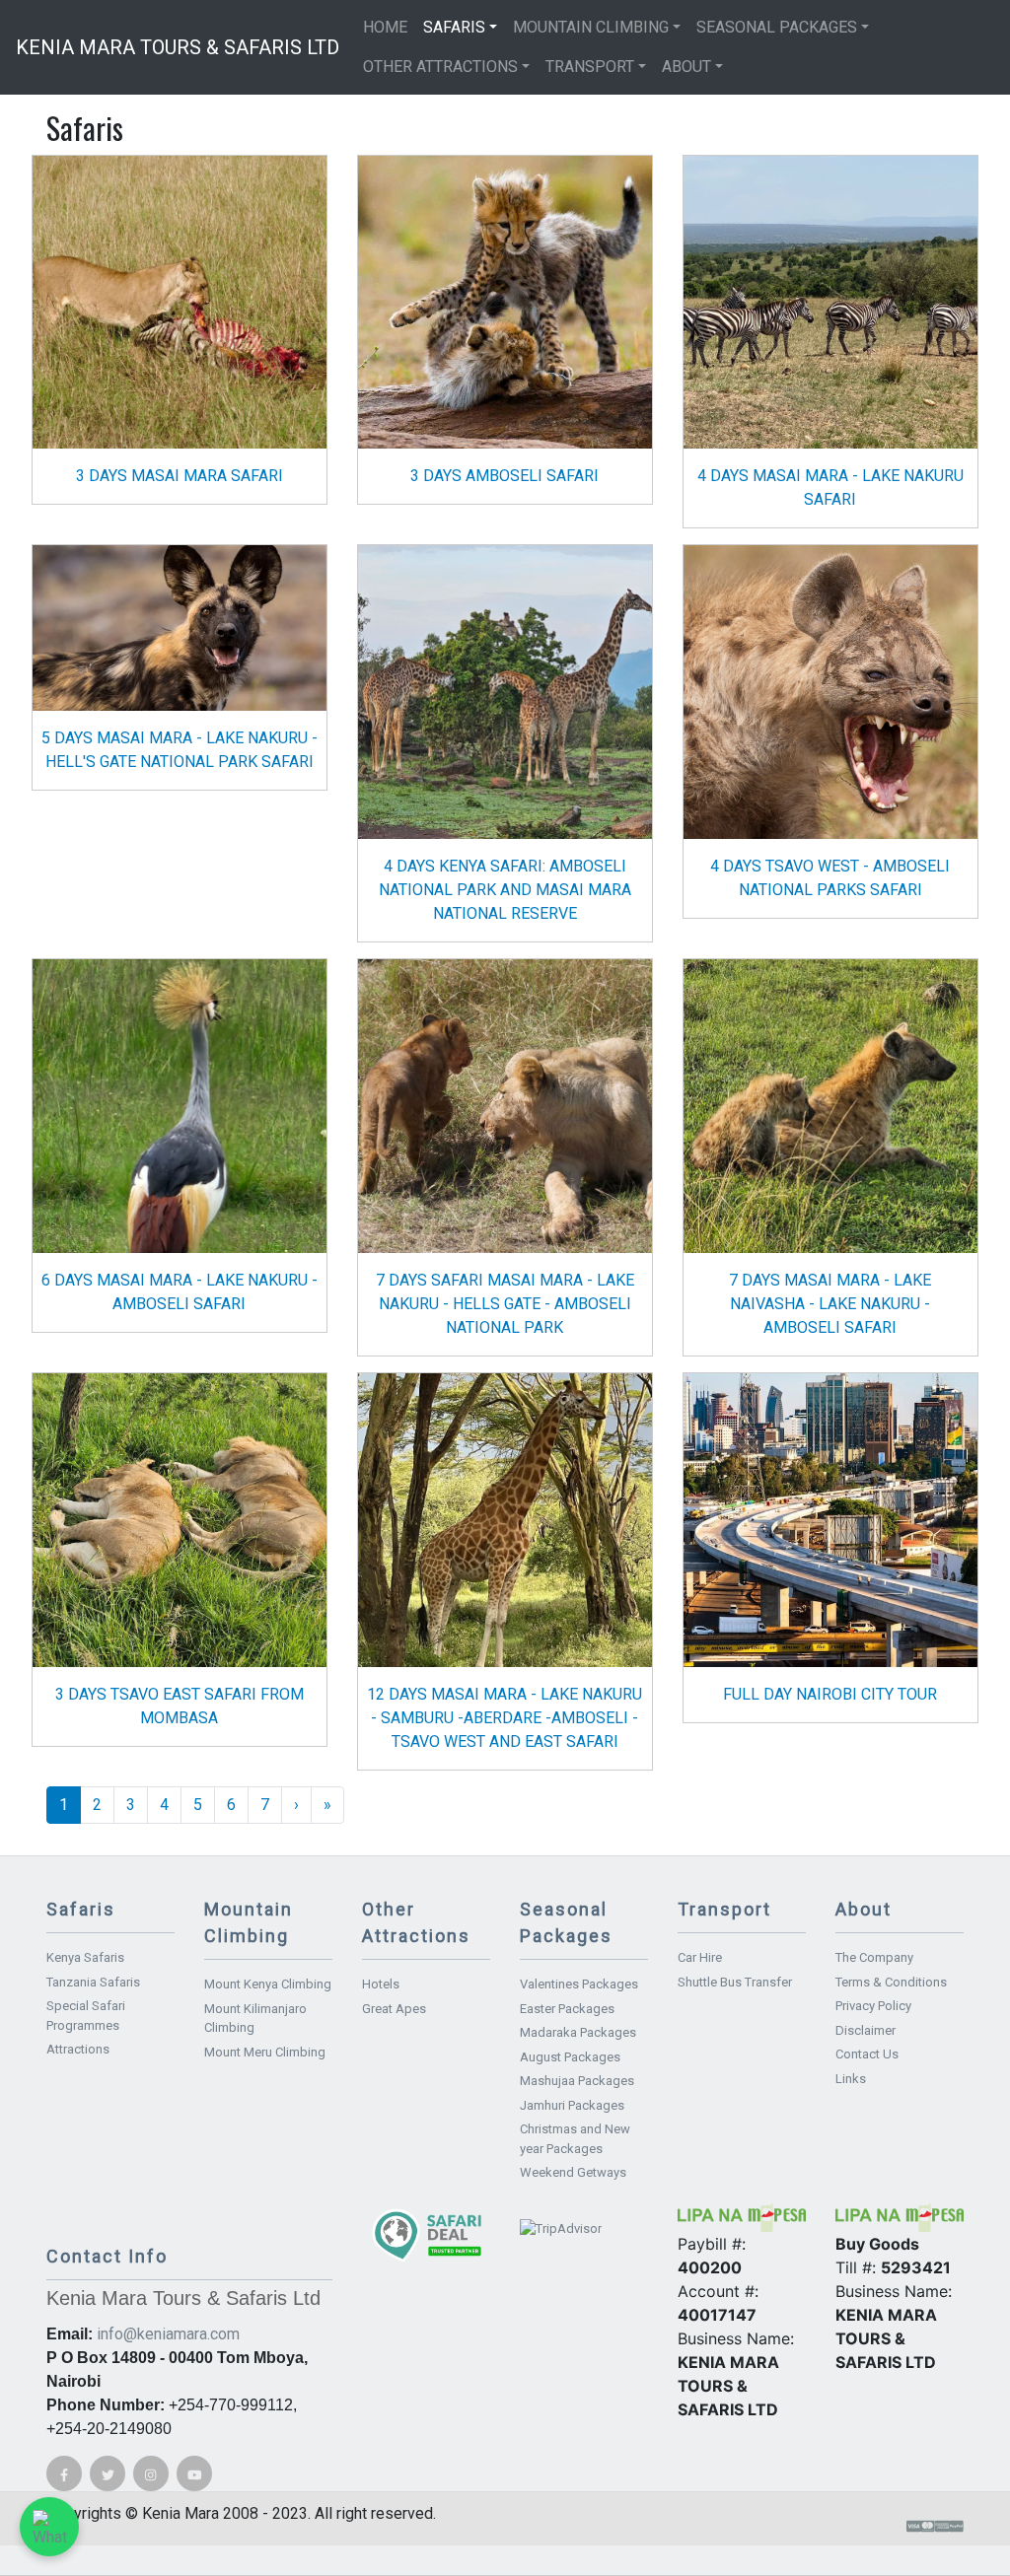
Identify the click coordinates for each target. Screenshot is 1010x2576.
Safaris (454, 27)
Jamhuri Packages (572, 2105)
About (686, 67)
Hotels (381, 1984)
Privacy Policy (873, 2006)
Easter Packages (567, 2009)
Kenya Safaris (85, 1957)
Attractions (78, 2049)
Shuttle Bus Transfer (735, 1982)
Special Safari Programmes (86, 2016)
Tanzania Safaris (93, 1982)
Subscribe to (54, 1847)
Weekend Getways (573, 2172)
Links (851, 2079)
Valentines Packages (579, 1984)
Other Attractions (440, 67)
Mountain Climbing (591, 27)
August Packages (570, 2057)
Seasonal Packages (777, 27)
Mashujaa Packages (577, 2081)
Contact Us (867, 2054)
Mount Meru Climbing (265, 2052)
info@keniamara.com (168, 2334)
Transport (590, 67)
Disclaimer (866, 2030)
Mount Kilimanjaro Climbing (255, 2019)
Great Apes (394, 2009)
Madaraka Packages (578, 2032)
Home (385, 27)
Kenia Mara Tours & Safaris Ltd (178, 47)
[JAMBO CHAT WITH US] (49, 2527)
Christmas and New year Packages (575, 2139)
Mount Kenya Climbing (268, 1984)
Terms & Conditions (891, 1982)
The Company (874, 1957)
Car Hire (700, 1957)
